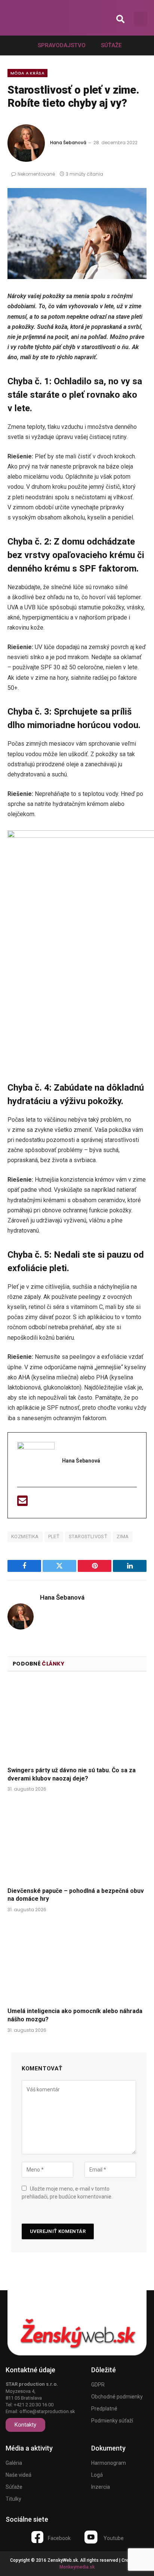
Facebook (59, 2538)
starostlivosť (88, 1536)
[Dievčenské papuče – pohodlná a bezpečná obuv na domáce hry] (77, 1841)
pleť (54, 1536)
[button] (121, 19)
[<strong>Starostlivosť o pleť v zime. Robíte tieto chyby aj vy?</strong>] (77, 234)
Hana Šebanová (68, 143)
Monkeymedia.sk (77, 2567)
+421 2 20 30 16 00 (34, 2405)
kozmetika (25, 1536)
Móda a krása (27, 73)
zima (123, 1536)
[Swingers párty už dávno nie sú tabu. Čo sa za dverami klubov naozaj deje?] (77, 1721)
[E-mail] (22, 1503)
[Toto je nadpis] (37, 2537)
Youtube (114, 2538)
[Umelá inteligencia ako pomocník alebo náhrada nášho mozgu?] (77, 1962)
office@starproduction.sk (47, 2411)
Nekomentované (36, 174)
